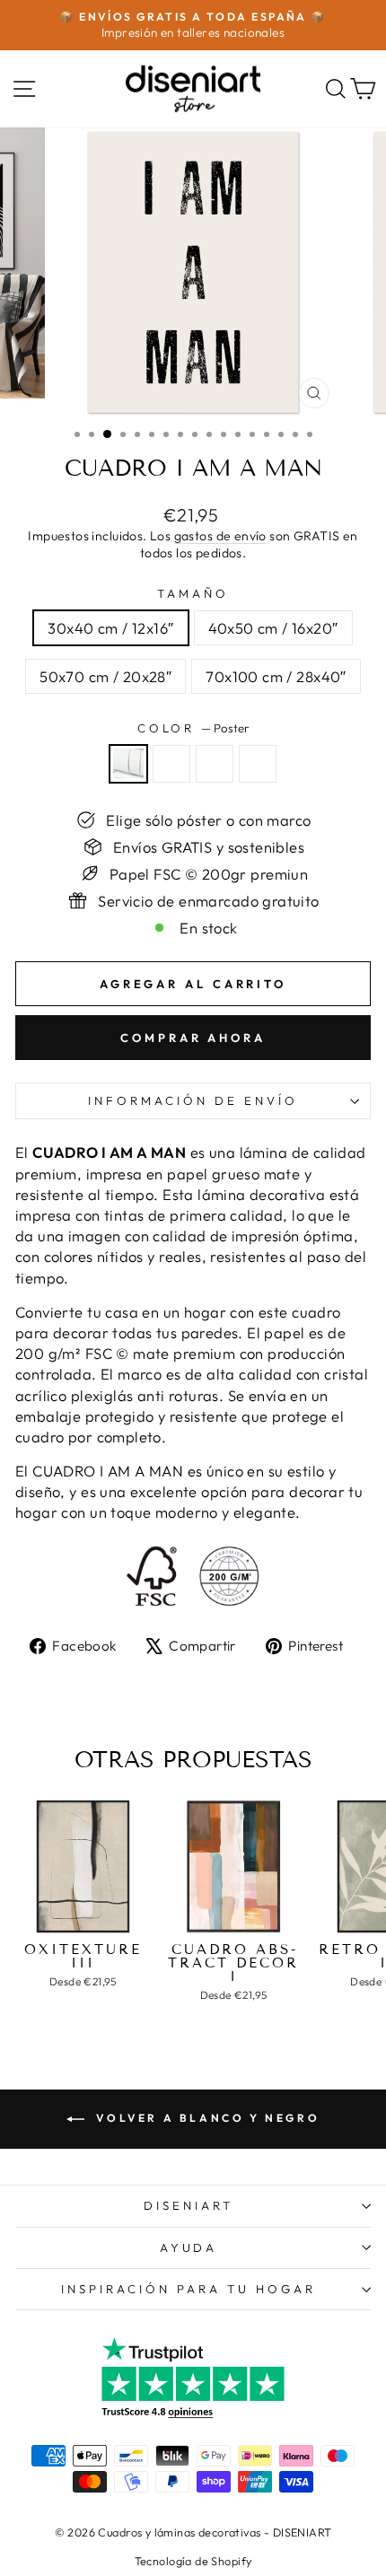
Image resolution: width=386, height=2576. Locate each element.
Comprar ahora (193, 1038)
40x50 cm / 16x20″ (273, 628)
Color (193, 728)
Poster (128, 764)
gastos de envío (220, 536)
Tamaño (193, 593)
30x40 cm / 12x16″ (110, 628)
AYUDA (189, 2247)
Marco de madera (215, 764)
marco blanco (258, 764)
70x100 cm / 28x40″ (276, 676)
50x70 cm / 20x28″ (105, 676)
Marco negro (171, 764)
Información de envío (193, 1100)
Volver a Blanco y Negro (206, 2118)
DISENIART (189, 2205)
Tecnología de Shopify (193, 2561)
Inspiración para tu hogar (188, 2289)
